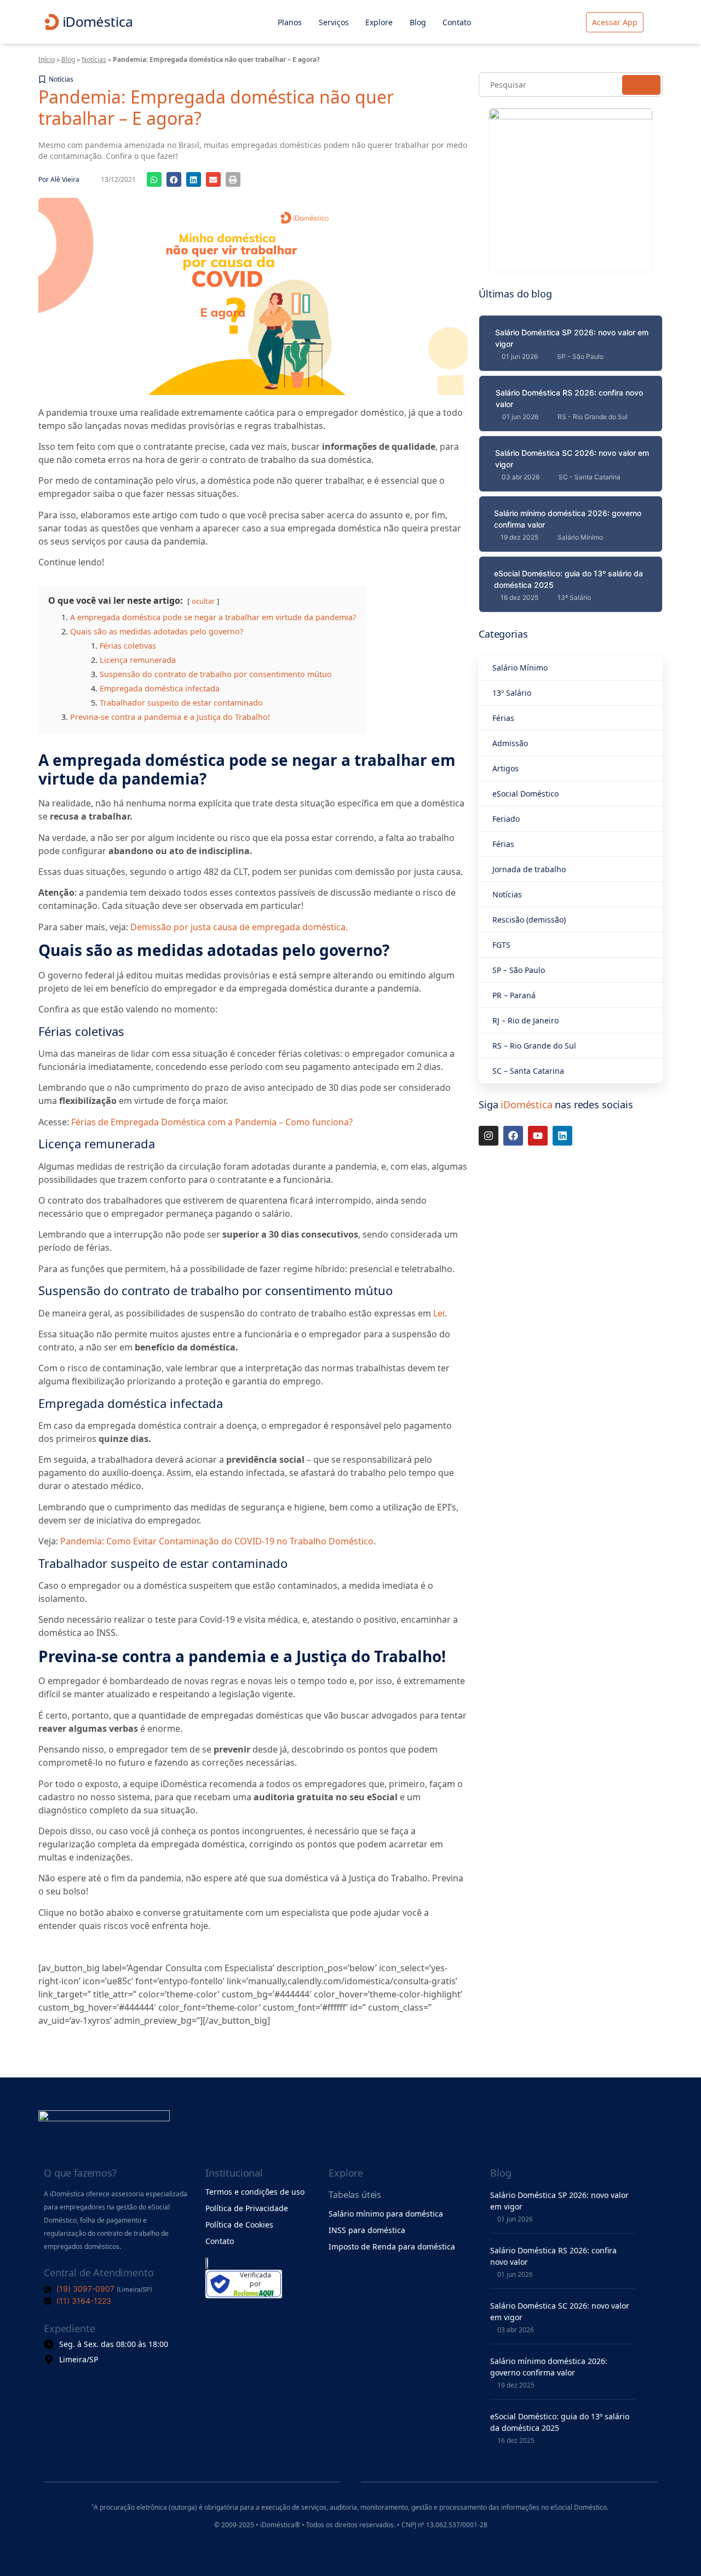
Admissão (510, 743)
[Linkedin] (562, 1136)
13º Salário (512, 693)
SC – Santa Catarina (528, 1071)
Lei (439, 1313)
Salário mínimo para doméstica (386, 2214)
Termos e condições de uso (255, 2192)
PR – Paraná (514, 995)
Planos (290, 22)
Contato (457, 22)
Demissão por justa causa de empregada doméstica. (239, 927)
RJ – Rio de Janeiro (525, 1020)
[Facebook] (513, 1136)
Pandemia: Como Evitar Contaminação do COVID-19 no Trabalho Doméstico (217, 1541)
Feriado (506, 819)
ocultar (203, 601)
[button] (154, 179)
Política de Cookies (239, 2225)
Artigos (505, 768)
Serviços (334, 22)
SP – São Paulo (519, 970)
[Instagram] (489, 1136)
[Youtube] (538, 1136)
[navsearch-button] (661, 22)
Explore (379, 22)
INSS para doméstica (367, 2230)
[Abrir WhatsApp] (674, 2548)
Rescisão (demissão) (529, 920)
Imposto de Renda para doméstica (392, 2246)
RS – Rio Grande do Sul (534, 1046)
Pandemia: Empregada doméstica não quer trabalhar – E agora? (216, 107)
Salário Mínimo (520, 668)
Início (47, 59)
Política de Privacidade (247, 2208)
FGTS (501, 945)
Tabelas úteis (355, 2195)
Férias (503, 718)
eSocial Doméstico (525, 794)
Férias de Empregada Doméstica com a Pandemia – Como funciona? (212, 1122)
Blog (418, 22)
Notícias (94, 59)
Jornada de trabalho (529, 869)
